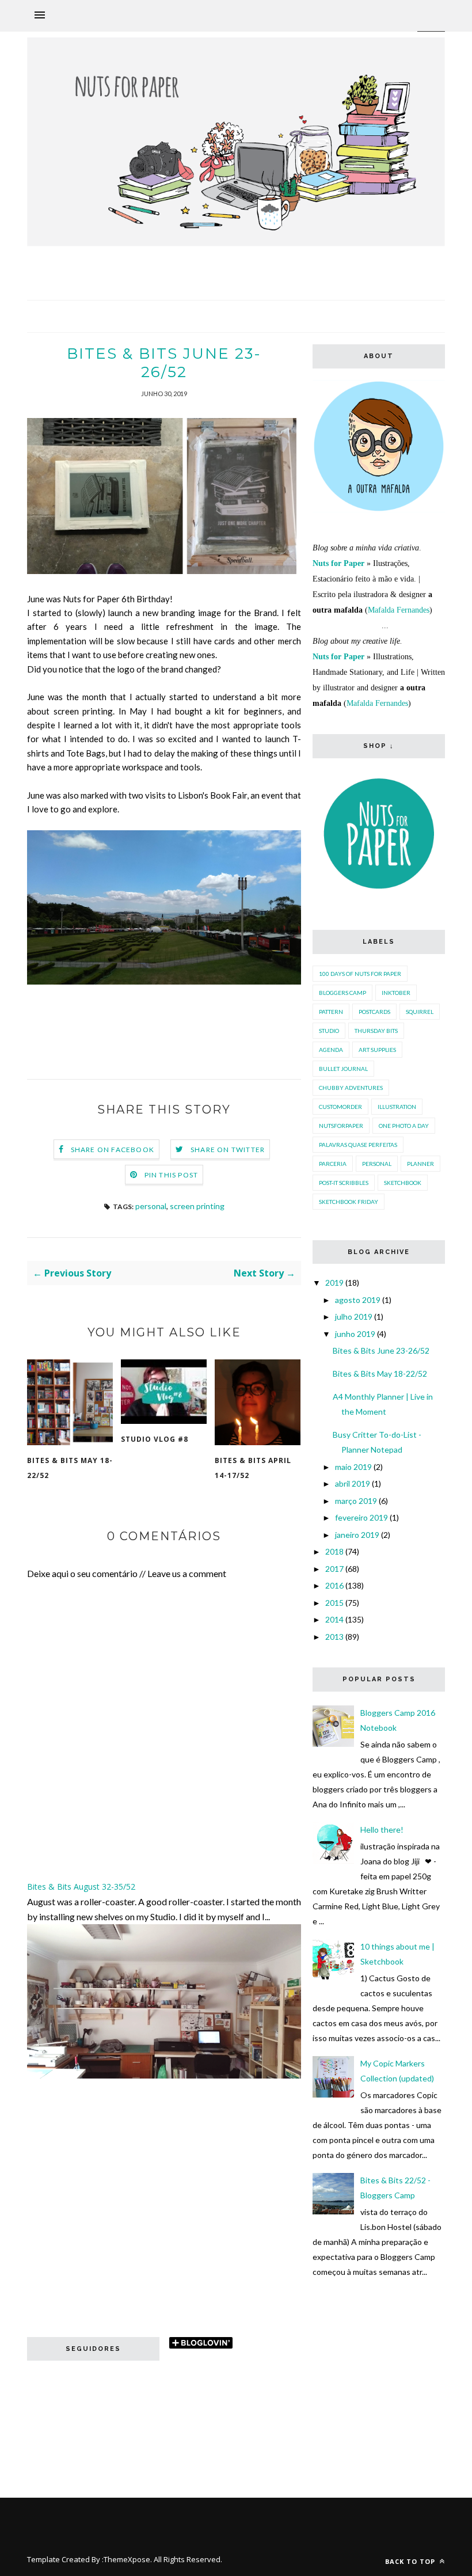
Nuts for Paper (338, 563)
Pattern (331, 1012)
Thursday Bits (376, 1031)
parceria (333, 1164)
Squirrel (420, 1012)
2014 (334, 1619)
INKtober (396, 993)
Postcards (374, 1012)
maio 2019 (353, 1467)
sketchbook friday (349, 1202)
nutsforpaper (341, 1126)
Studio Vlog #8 (155, 1439)
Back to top (411, 2561)
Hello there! (382, 1830)
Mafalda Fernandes (399, 610)
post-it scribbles (344, 1183)
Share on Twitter (228, 1150)
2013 (334, 1637)
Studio (329, 1031)
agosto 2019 (358, 1300)
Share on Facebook (113, 1150)
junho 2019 (355, 1334)
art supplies (377, 1050)
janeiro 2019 (357, 1535)
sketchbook (403, 1183)
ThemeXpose (127, 2559)
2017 (334, 1569)
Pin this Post (172, 1175)
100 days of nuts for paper (360, 974)
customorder (340, 1107)
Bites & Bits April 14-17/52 (253, 1468)
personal (151, 1206)
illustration (397, 1107)
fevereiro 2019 (361, 1517)
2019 (334, 1283)
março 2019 (356, 1501)
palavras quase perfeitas (358, 1145)
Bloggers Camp (342, 993)
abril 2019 (353, 1483)
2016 (334, 1585)
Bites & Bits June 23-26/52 (381, 1350)
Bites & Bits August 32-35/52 (81, 1887)
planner (420, 1164)
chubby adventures (351, 1088)
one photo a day (404, 1126)
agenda (331, 1050)
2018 (334, 1551)
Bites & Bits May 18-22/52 (70, 1468)
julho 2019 (354, 1317)
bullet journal (343, 1069)
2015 (334, 1603)
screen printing (197, 1206)
